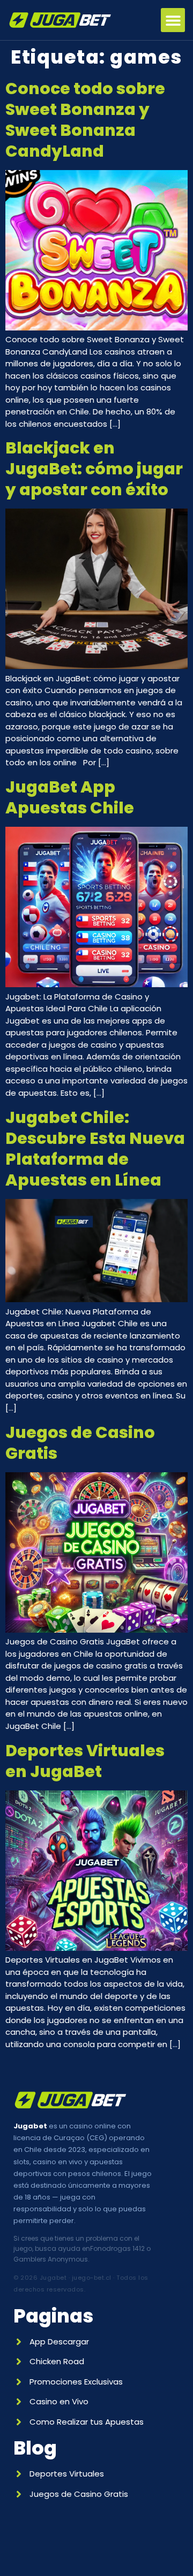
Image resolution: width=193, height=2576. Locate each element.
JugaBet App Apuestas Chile (70, 797)
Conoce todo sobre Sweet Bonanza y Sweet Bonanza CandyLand (85, 120)
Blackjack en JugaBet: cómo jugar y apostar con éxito (94, 469)
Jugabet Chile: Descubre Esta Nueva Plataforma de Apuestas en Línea (95, 1149)
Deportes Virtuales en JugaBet (85, 1761)
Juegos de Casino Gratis (80, 1443)
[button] (173, 20)
